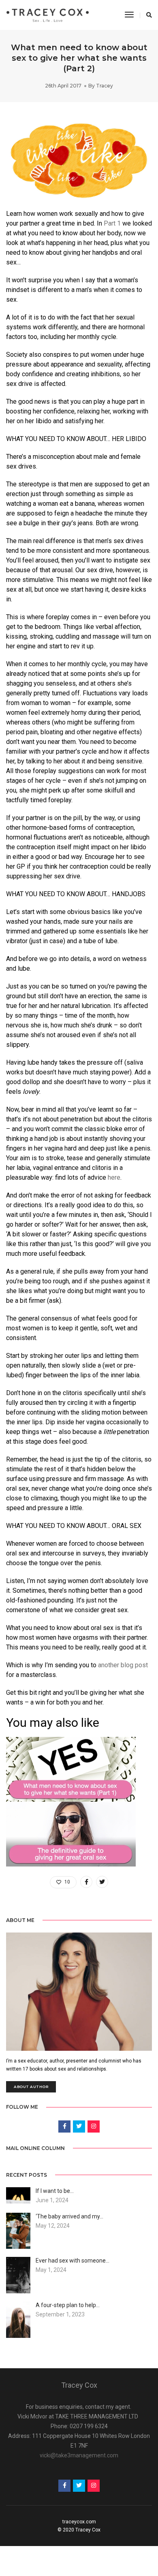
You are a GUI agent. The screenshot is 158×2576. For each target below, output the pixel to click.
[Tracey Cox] (48, 15)
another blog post (123, 1665)
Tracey (105, 86)
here (114, 1177)
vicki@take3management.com (79, 2455)
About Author (31, 2087)
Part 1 (112, 223)
